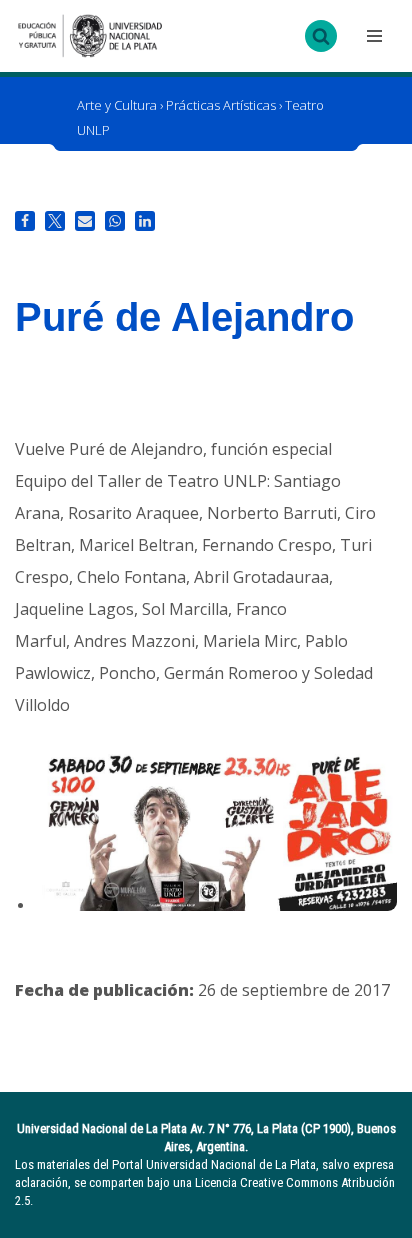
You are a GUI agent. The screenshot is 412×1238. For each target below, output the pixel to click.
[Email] (85, 221)
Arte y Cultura (117, 105)
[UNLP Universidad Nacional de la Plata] (90, 36)
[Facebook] (25, 221)
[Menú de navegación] (372, 36)
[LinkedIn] (145, 221)
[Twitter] (55, 221)
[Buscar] (321, 36)
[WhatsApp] (115, 221)
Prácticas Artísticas (221, 105)
